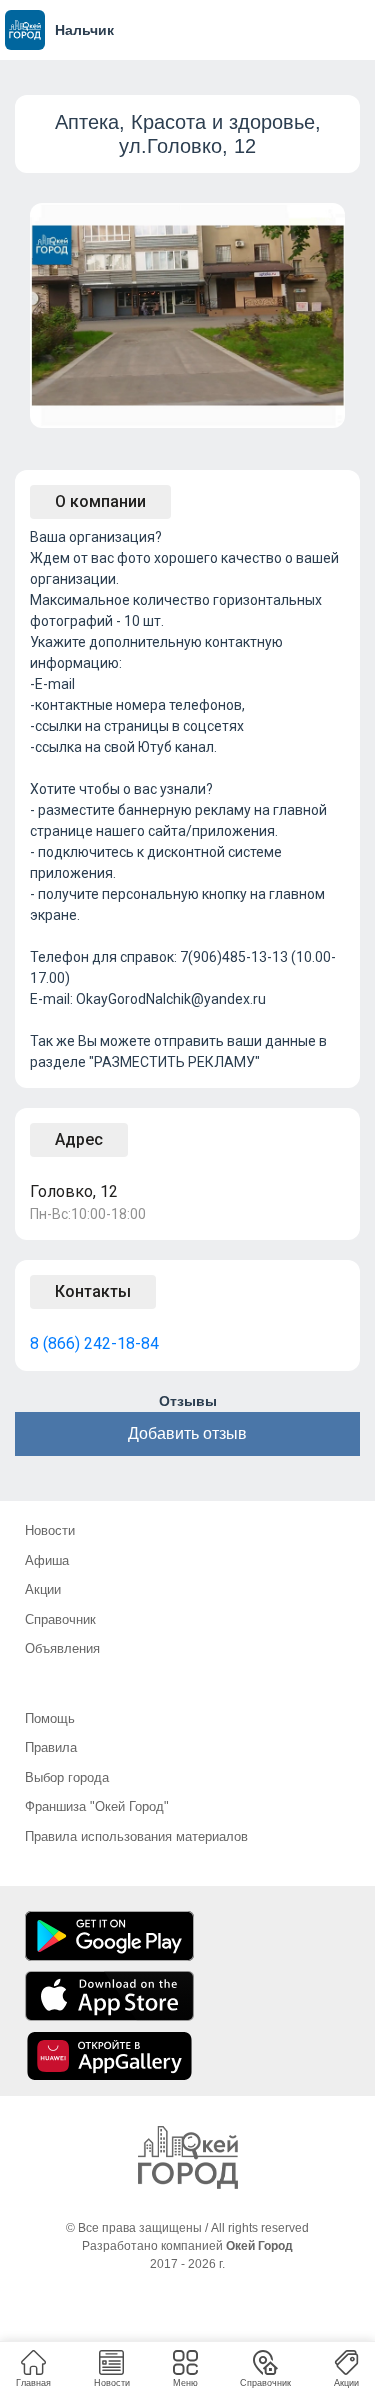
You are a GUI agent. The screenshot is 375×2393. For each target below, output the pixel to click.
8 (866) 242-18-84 (94, 1343)
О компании (100, 501)
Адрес (79, 1139)
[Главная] (188, 2157)
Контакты (93, 1291)
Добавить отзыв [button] (187, 1433)
